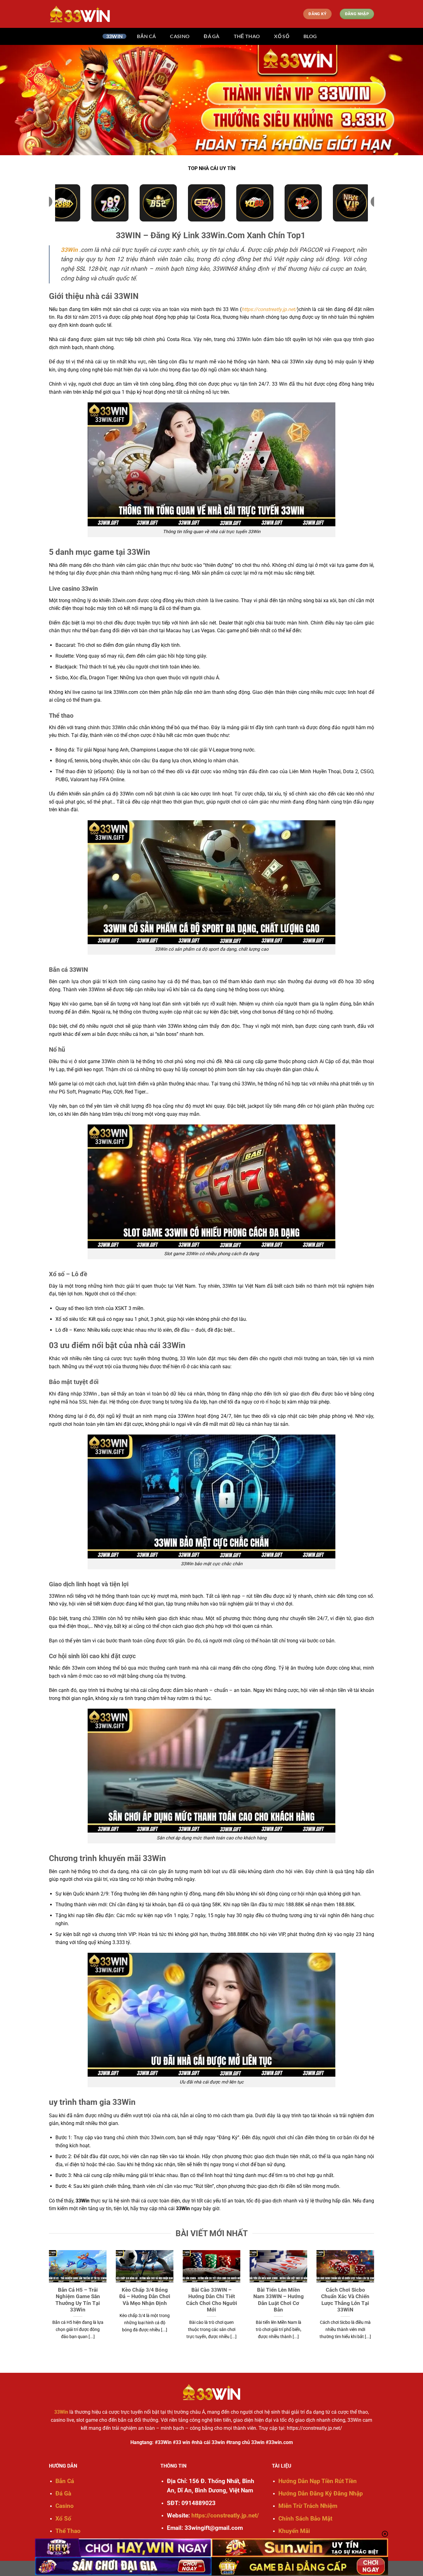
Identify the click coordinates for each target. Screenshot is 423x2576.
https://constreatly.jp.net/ (269, 309)
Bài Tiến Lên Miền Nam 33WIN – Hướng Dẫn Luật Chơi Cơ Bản (279, 2300)
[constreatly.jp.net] (80, 14)
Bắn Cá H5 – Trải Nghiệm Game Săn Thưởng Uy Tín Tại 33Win (78, 2300)
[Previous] (48, 2306)
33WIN (115, 36)
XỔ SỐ (282, 36)
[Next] (375, 2306)
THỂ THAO (247, 36)
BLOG (310, 36)
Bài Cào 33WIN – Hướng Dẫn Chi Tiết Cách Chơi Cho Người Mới (212, 2300)
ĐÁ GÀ (212, 36)
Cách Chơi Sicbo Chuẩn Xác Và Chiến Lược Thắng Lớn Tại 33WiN (345, 2300)
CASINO (180, 36)
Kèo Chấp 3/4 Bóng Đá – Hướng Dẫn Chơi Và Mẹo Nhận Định (145, 2297)
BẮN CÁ (146, 36)
